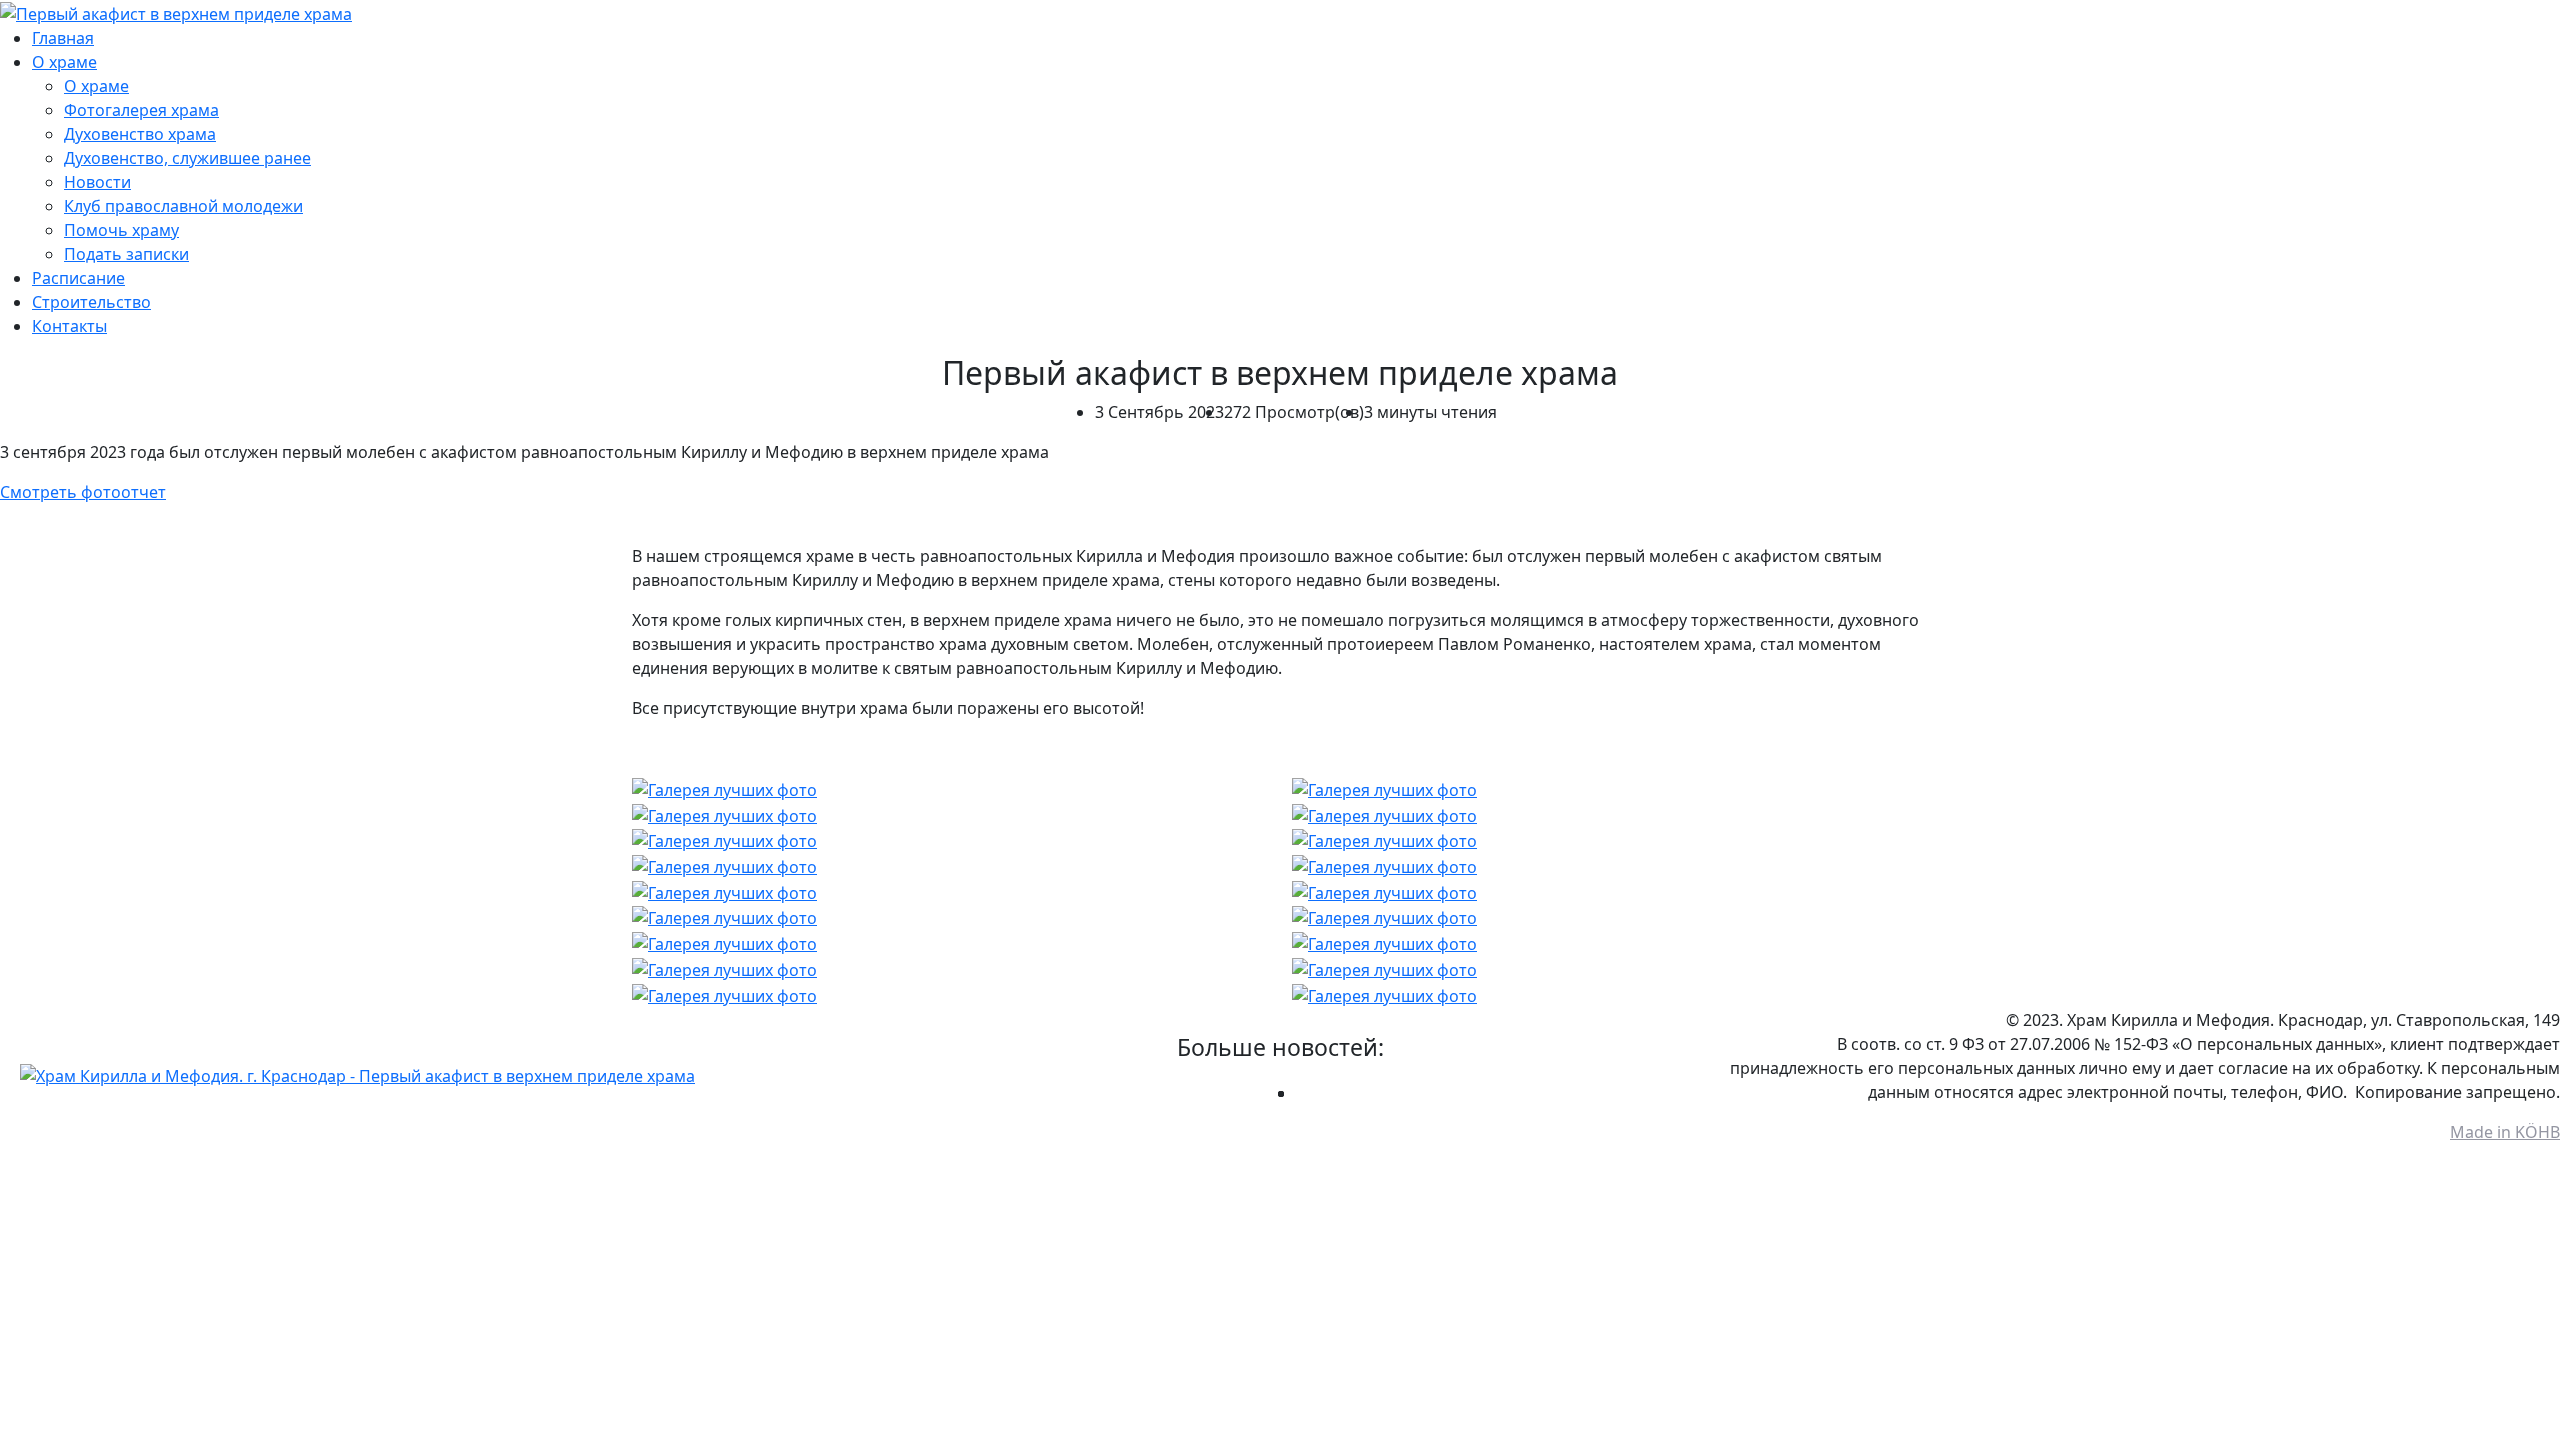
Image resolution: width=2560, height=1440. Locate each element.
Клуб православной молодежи (183, 206)
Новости (97, 182)
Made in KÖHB (2505, 1132)
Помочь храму (121, 230)
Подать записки (126, 254)
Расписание (78, 278)
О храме (64, 62)
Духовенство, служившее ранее (187, 158)
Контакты (69, 326)
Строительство (91, 302)
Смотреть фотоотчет (83, 492)
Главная (63, 38)
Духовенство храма (140, 134)
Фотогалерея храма (141, 110)
